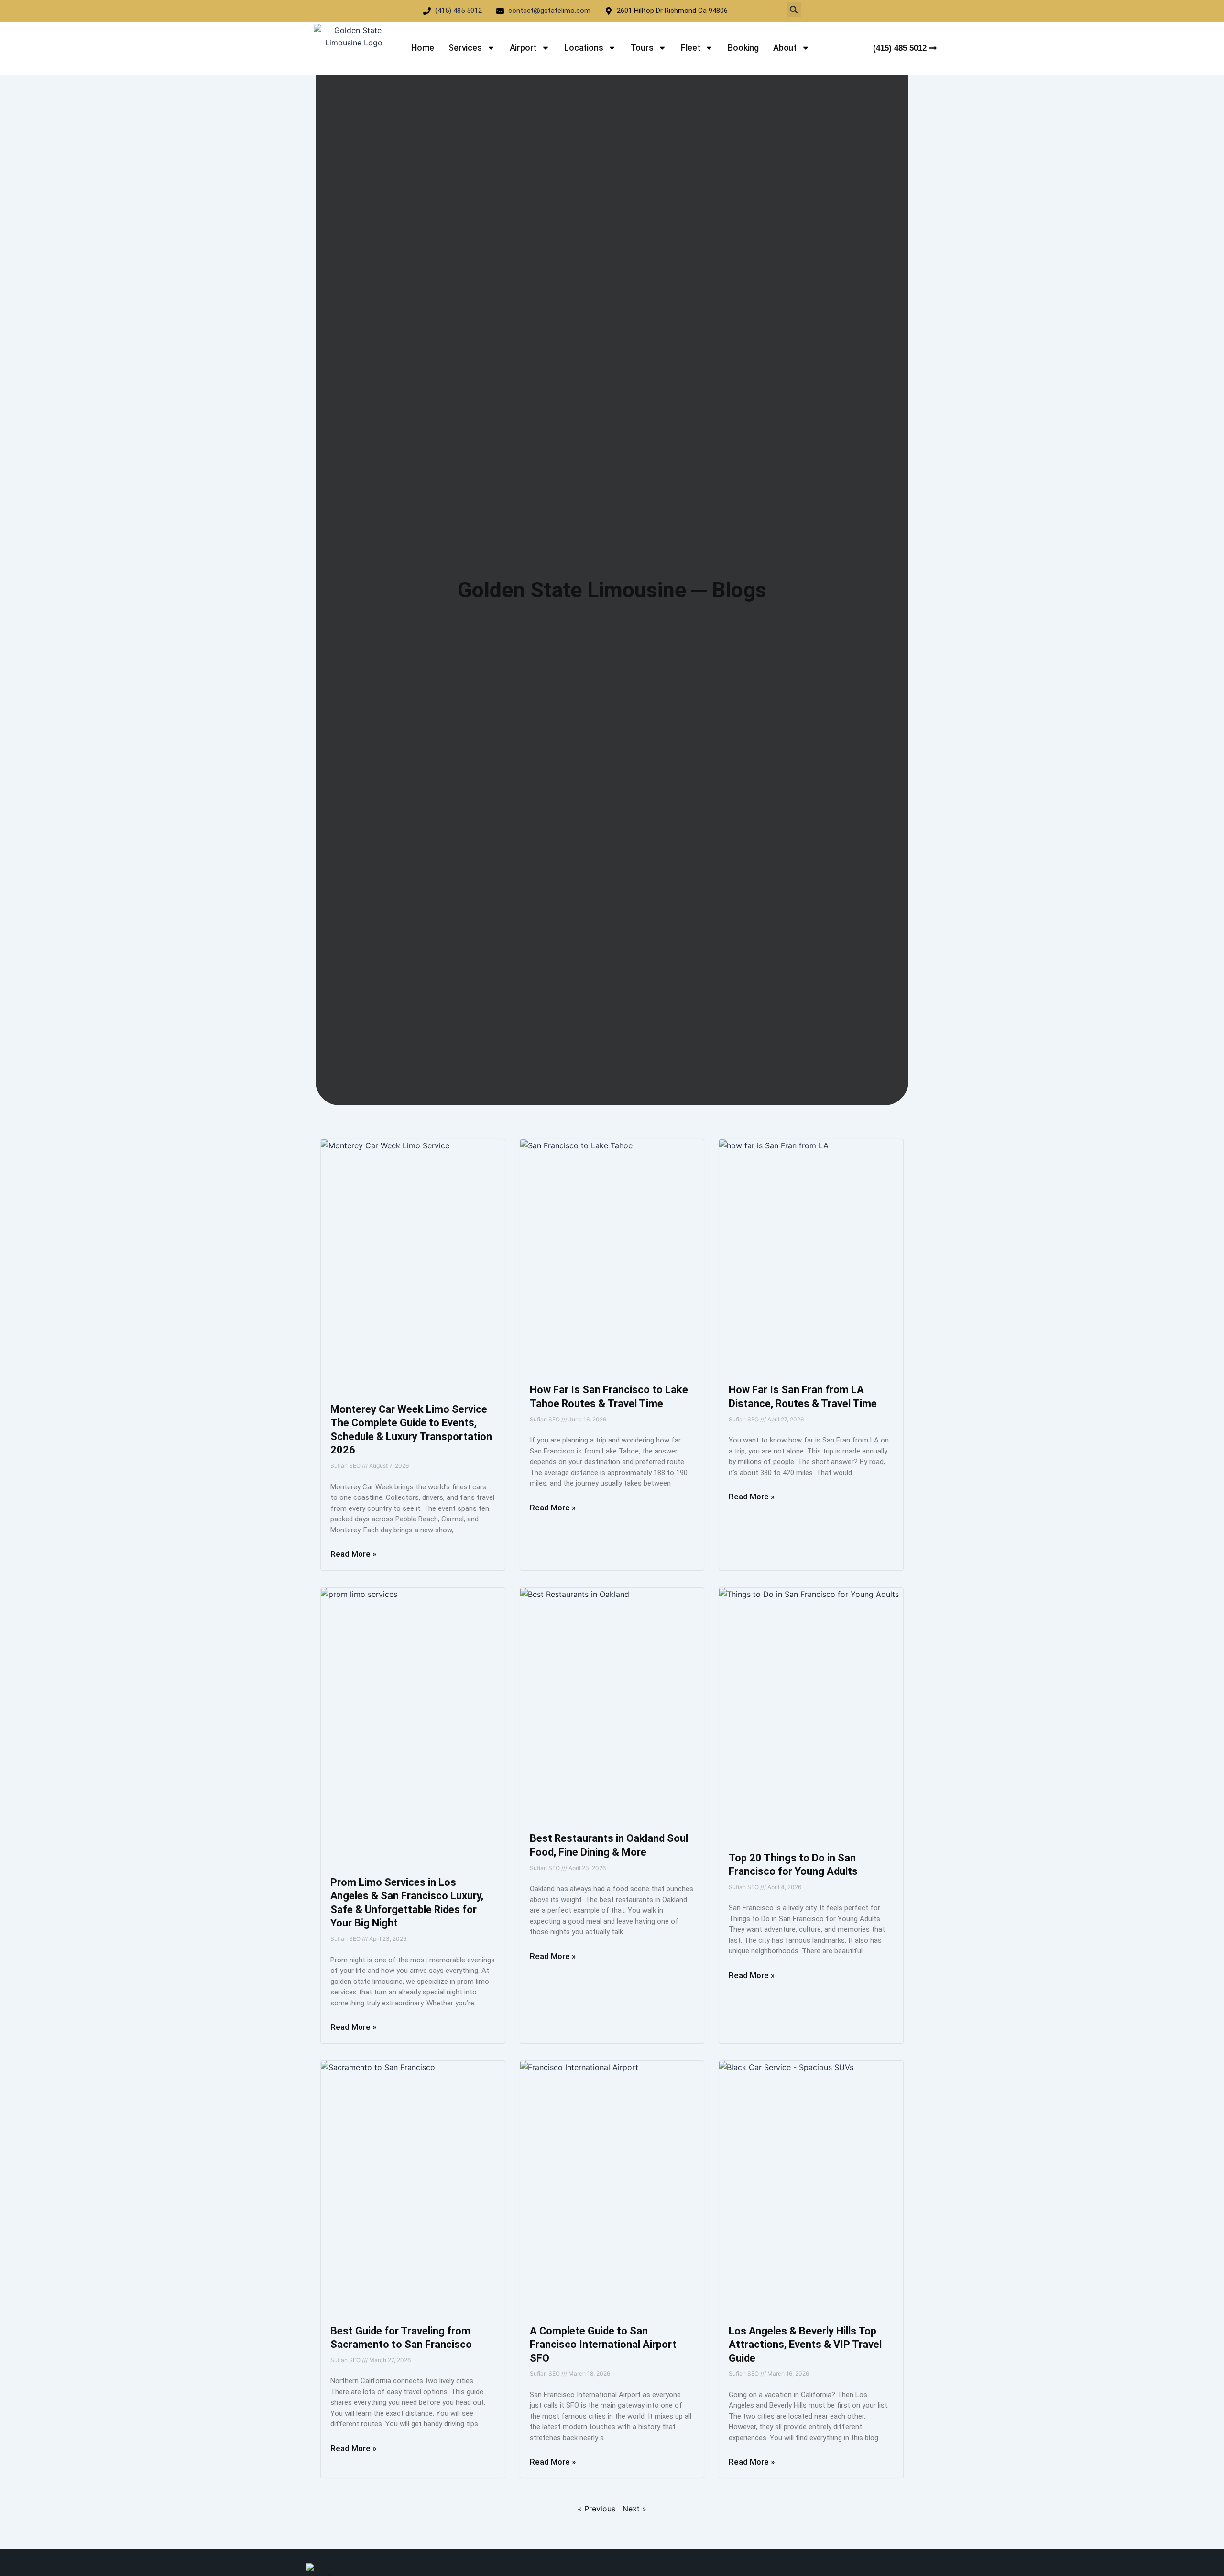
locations (584, 48)
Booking (743, 48)
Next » (634, 2509)
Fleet (690, 48)
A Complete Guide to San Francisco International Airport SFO (603, 2345)
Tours (642, 48)
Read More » (353, 1554)
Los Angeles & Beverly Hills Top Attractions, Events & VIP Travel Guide (805, 2345)
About (785, 48)
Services (465, 48)
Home (423, 48)
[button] (794, 10)
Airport (523, 48)
